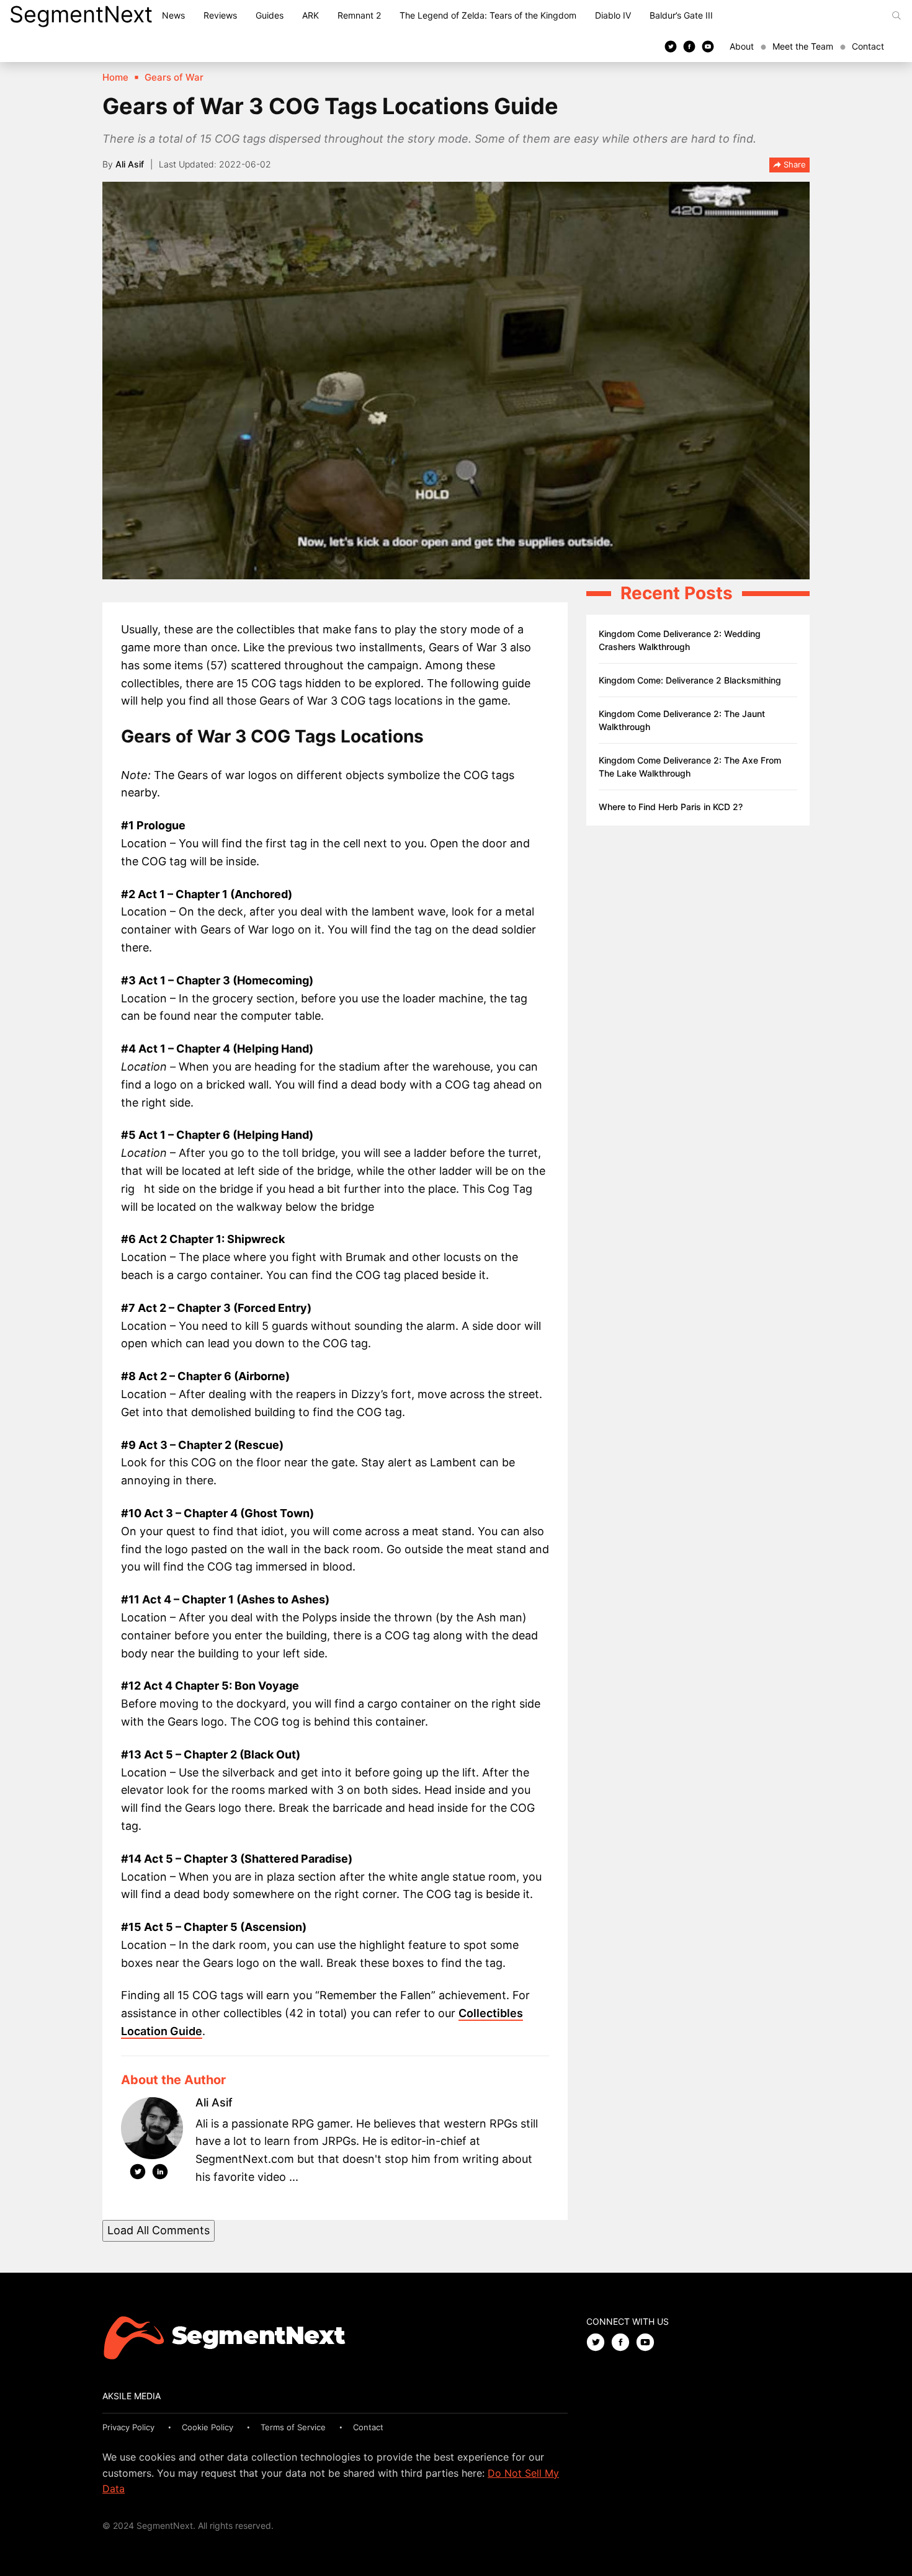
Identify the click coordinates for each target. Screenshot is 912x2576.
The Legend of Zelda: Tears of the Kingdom (488, 15)
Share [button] (794, 164)
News (173, 15)
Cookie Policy (208, 2427)
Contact (868, 46)
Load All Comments (159, 2230)
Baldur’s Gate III (681, 15)
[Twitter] (671, 46)
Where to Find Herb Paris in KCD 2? (671, 807)
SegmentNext (81, 14)
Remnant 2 (359, 15)
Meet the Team (803, 46)
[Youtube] (708, 46)
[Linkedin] (160, 2174)
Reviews (220, 15)
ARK (311, 15)
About (742, 46)
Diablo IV (613, 15)
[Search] (896, 16)
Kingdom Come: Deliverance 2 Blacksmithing (690, 680)
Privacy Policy (128, 2427)
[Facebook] (689, 46)
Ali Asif (130, 164)
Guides (270, 15)
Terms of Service (293, 2427)
